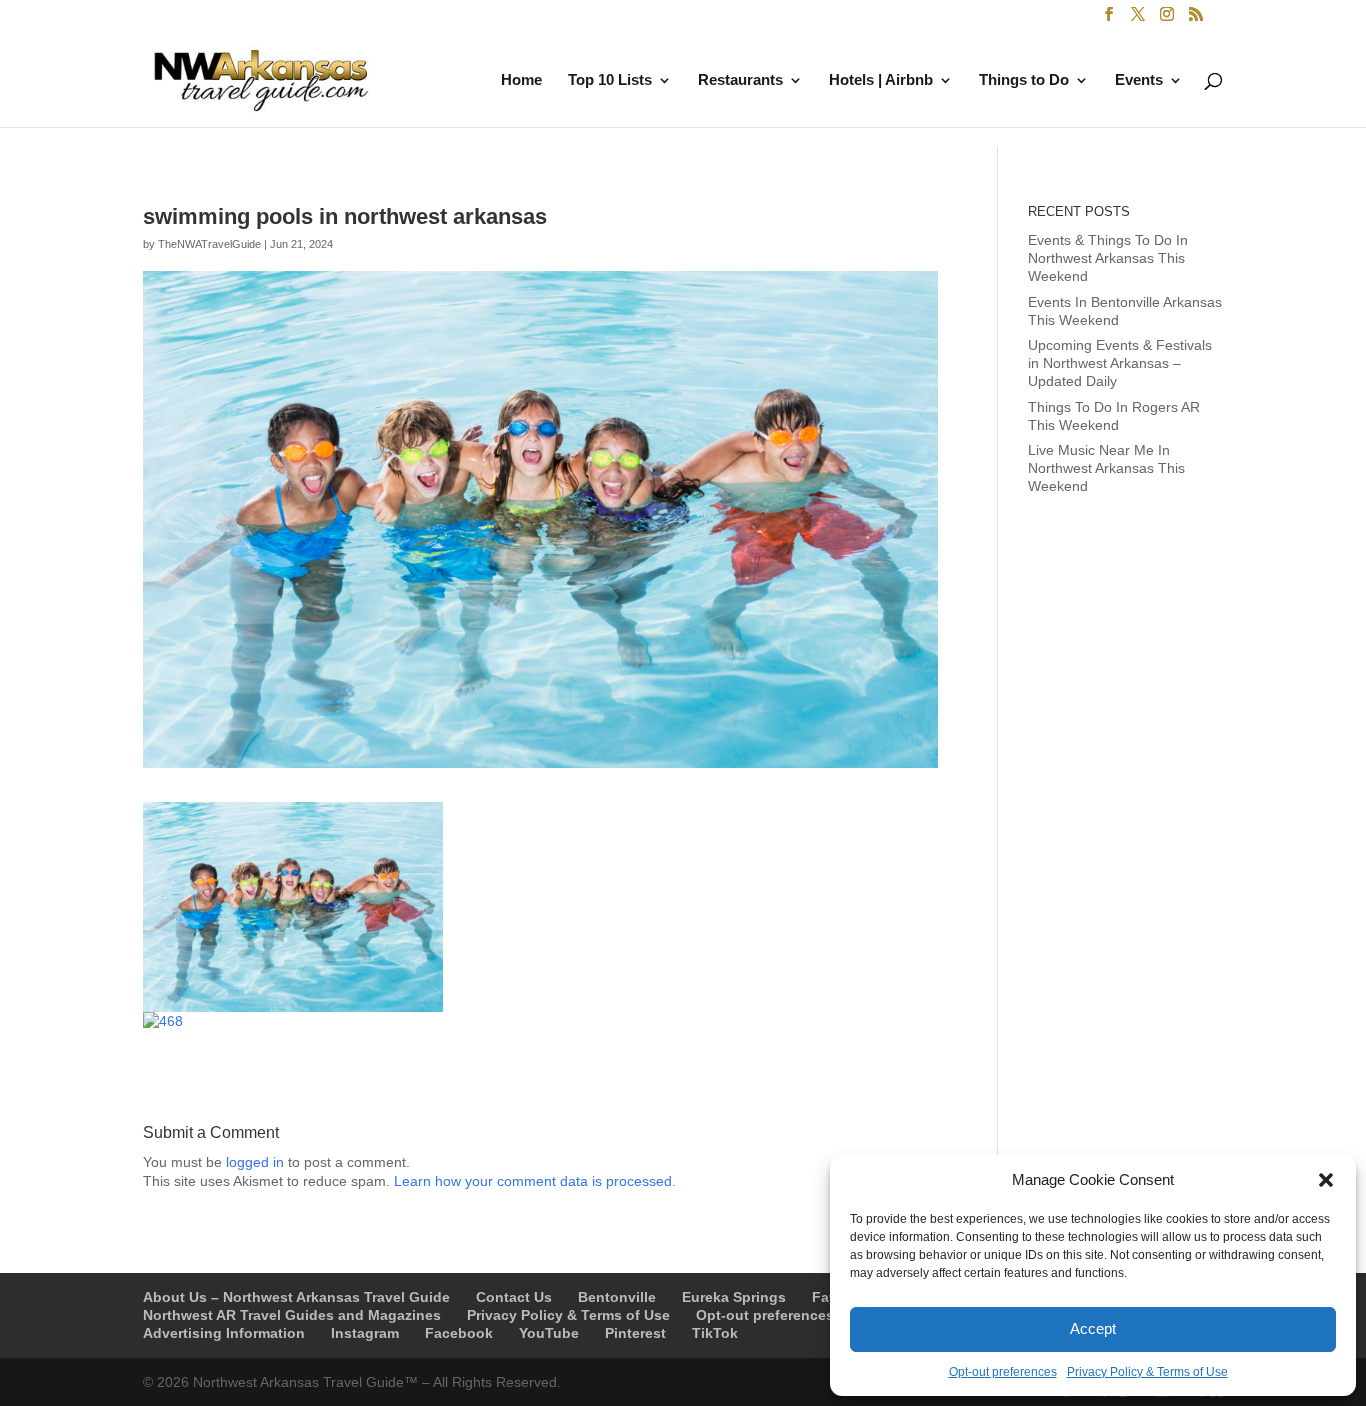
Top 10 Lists (610, 80)
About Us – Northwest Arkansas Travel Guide (296, 1297)
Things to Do (1024, 80)
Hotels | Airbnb (881, 80)
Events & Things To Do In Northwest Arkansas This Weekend (1108, 258)
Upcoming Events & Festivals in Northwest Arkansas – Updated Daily (1120, 363)
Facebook (459, 1333)
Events (1139, 80)
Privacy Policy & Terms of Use (1147, 1372)
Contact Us (514, 1297)
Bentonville (617, 1297)
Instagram (365, 1333)
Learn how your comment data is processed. (535, 1181)
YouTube (549, 1333)
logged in (255, 1162)
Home (521, 80)
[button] (1326, 1180)
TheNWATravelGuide (209, 244)
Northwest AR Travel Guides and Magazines (292, 1315)
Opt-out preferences (1003, 1372)
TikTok (715, 1333)
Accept (1093, 1328)
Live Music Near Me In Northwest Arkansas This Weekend (1106, 468)
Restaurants (740, 80)
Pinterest (635, 1333)
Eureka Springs (734, 1297)
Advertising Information (224, 1333)
